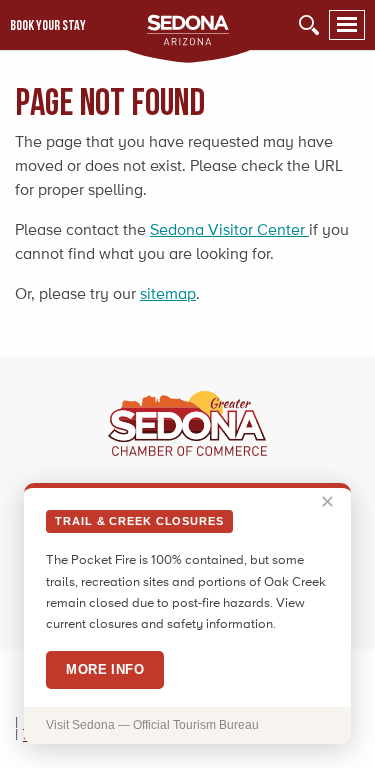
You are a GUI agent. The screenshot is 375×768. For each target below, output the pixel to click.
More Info (105, 669)
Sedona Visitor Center (229, 229)
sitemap (168, 293)
